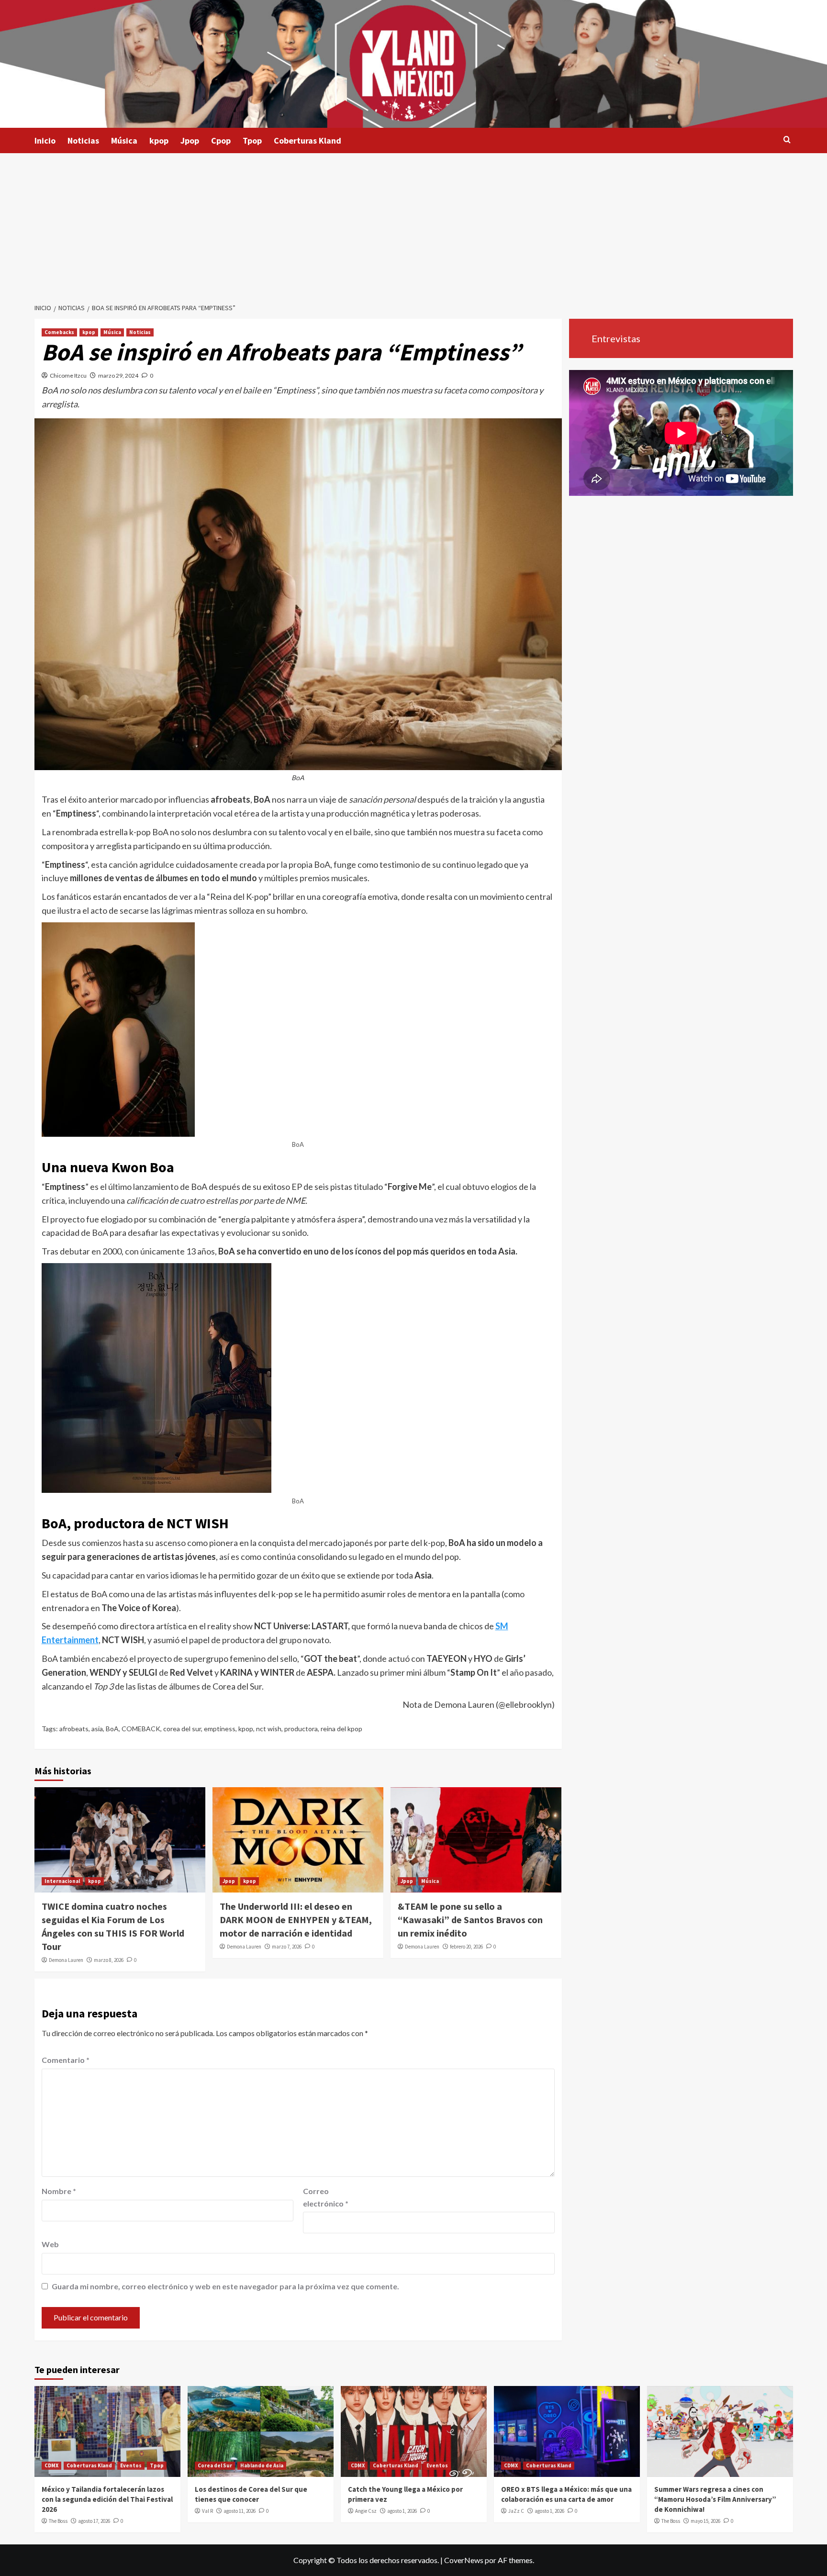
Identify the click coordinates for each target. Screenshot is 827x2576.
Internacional (62, 1881)
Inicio (45, 140)
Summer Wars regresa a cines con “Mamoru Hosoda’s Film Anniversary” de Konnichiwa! (715, 2499)
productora (301, 1729)
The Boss (58, 2521)
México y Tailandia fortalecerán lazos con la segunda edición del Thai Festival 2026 (107, 2499)
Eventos (131, 2465)
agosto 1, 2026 (402, 2511)
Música (124, 140)
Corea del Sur (215, 2465)
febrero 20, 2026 (466, 1947)
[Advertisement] (413, 225)
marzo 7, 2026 (287, 1947)
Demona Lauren (66, 1960)
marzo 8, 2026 (109, 1960)
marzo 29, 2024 (118, 375)
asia (97, 1729)
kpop (159, 140)
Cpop (221, 140)
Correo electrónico (326, 2197)
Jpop (190, 140)
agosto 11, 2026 (240, 2511)
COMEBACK (141, 1729)
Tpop (252, 140)
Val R (207, 2511)
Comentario (66, 2060)
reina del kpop (341, 1729)
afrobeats (74, 1729)
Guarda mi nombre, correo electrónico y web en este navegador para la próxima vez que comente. (225, 2286)
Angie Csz (366, 2511)
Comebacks (59, 332)
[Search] (787, 140)
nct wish (269, 1729)
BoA (112, 1729)
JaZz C (516, 2511)
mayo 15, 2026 (705, 2521)
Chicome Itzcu (68, 375)
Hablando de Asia (262, 2465)
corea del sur (182, 1729)
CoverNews (464, 2560)
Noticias (83, 140)
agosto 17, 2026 (94, 2521)
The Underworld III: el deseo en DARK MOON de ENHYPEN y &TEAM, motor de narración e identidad (296, 1920)
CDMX (51, 2465)
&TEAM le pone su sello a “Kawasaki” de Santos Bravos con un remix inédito (470, 1920)
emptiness (220, 1729)
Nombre (59, 2191)
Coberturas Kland (307, 140)
